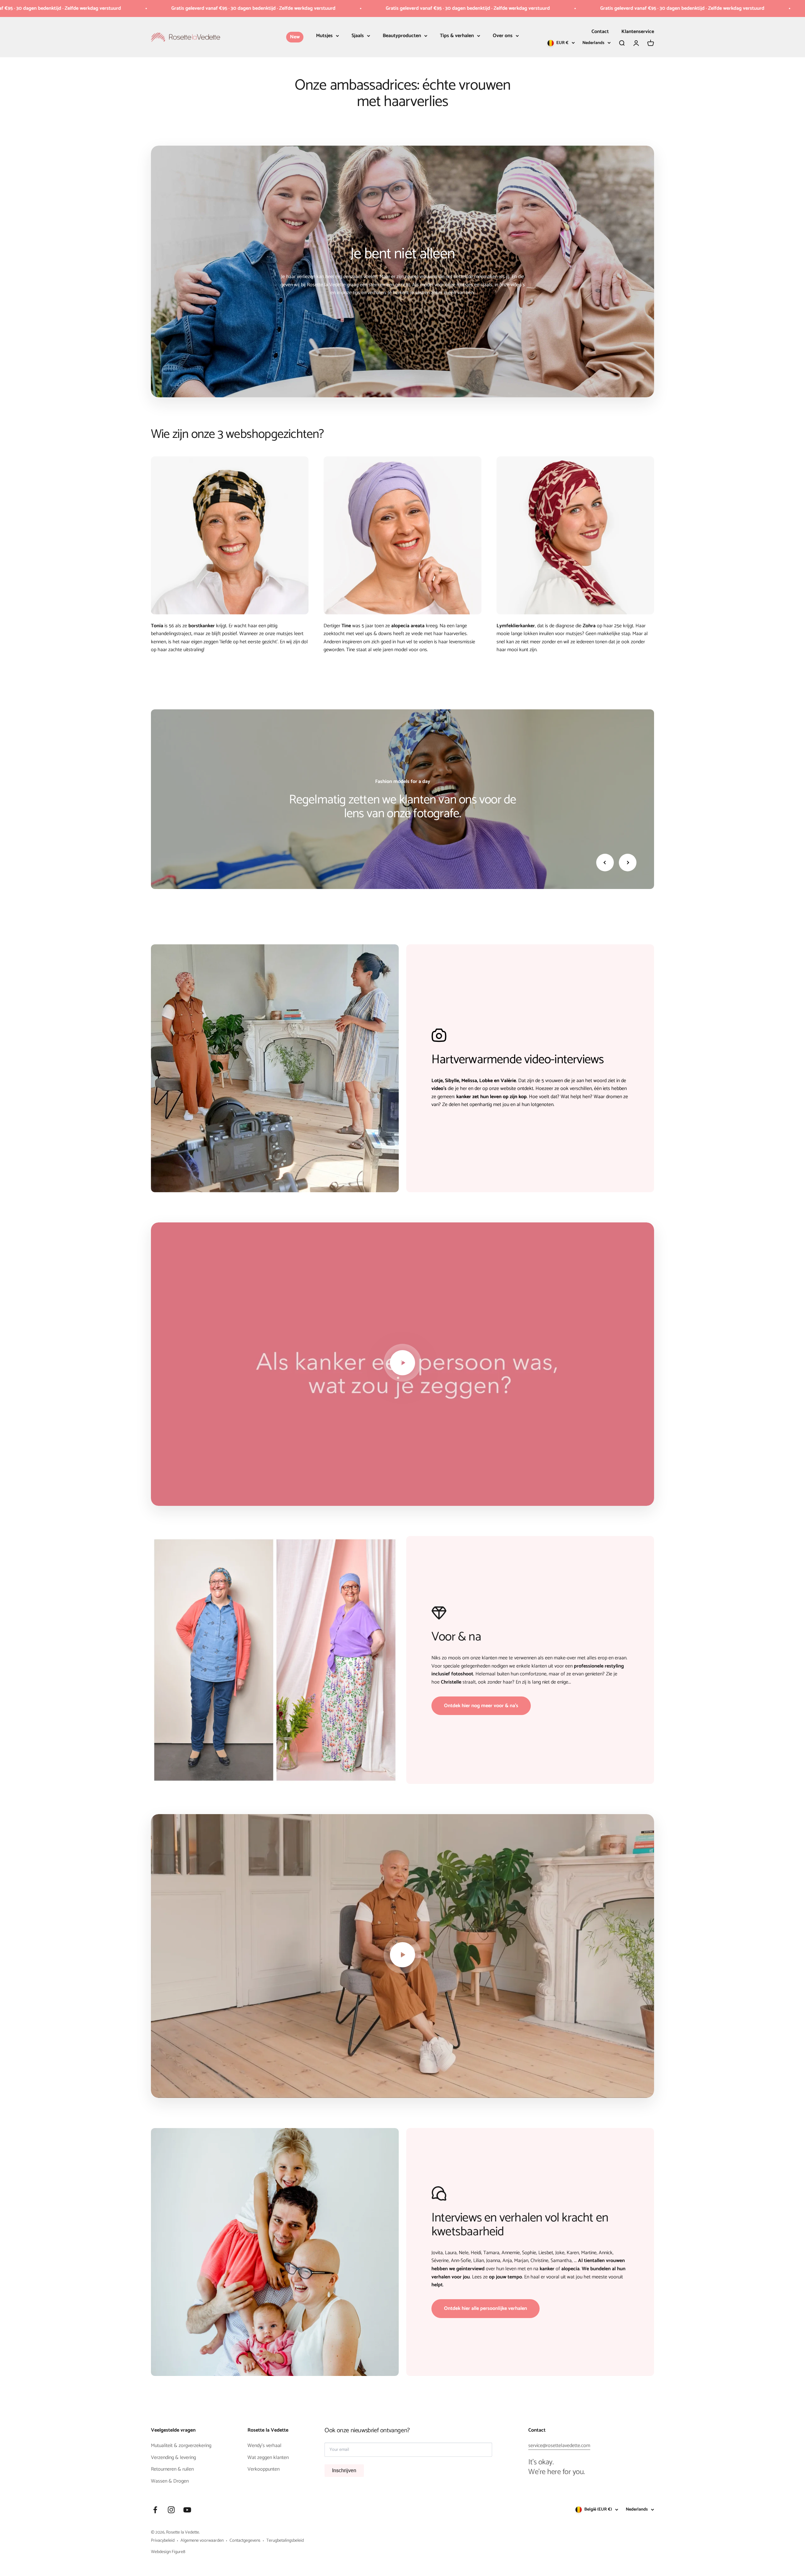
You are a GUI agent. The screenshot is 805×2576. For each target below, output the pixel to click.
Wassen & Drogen (170, 2481)
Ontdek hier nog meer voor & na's (481, 1706)
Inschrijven (344, 2470)
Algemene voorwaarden (202, 2541)
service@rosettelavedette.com (559, 2446)
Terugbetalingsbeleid (285, 2541)
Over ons (503, 36)
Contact (600, 32)
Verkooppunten (264, 2469)
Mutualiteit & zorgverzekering (181, 2446)
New (295, 37)
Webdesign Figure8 (168, 2552)
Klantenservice (638, 32)
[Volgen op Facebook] (155, 2510)
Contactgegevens (245, 2541)
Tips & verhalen (457, 36)
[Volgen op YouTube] (187, 2510)
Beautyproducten (402, 36)
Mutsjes (324, 36)
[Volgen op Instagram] (171, 2510)
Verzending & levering (173, 2458)
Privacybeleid (163, 2541)
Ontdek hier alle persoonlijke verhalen (486, 2308)
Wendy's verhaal (264, 2446)
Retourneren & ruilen (172, 2469)
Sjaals (358, 36)
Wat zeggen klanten (268, 2458)
